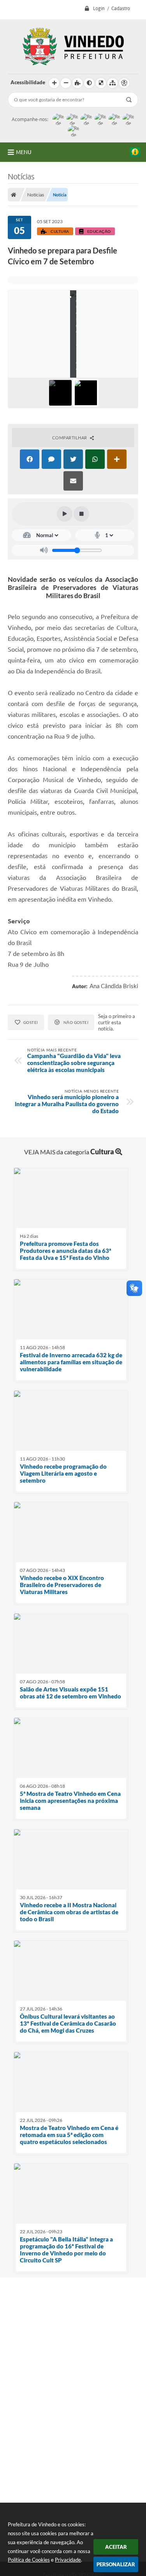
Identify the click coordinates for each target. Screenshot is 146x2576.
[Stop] (81, 514)
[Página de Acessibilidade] (124, 83)
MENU (24, 152)
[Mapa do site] (113, 83)
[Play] (65, 514)
